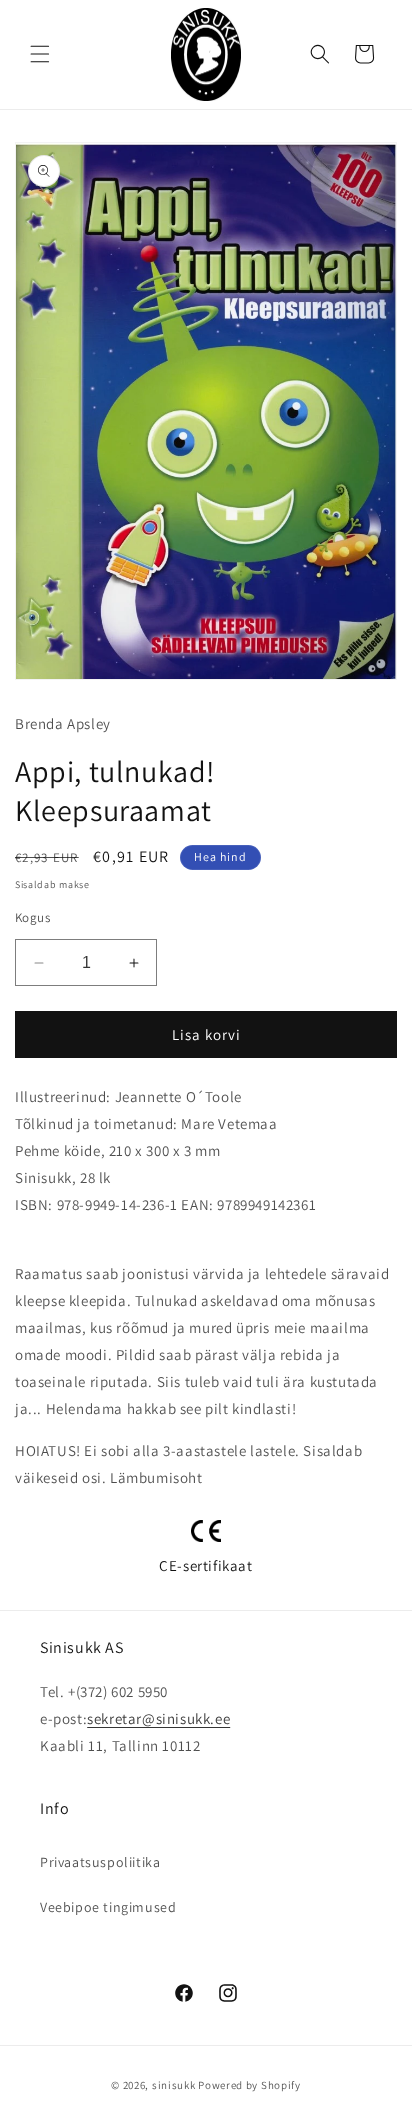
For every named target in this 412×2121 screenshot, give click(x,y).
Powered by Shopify (249, 2085)
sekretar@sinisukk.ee (158, 1718)
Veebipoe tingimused (108, 1907)
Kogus (32, 917)
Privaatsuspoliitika (100, 1862)
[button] (40, 54)
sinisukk (174, 2085)
